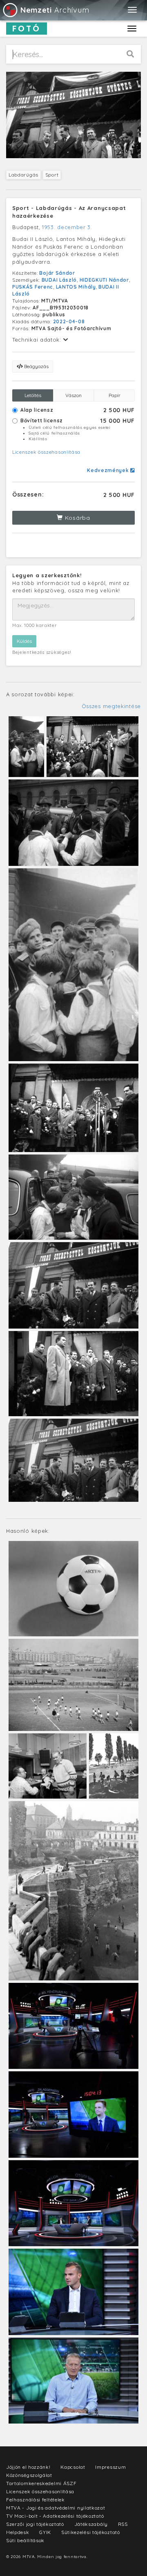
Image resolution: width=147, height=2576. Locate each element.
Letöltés (33, 395)
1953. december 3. (67, 227)
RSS (123, 2524)
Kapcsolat (73, 2467)
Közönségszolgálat (29, 2475)
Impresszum (110, 2467)
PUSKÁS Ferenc (33, 287)
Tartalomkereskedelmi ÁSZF (41, 2483)
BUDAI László (59, 280)
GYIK (45, 2532)
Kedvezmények (109, 470)
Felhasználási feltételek (36, 2500)
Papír (115, 395)
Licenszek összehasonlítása (46, 452)
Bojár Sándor (57, 273)
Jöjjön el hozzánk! (28, 2467)
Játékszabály (91, 2524)
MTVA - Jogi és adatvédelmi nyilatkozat (56, 2508)
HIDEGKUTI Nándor (104, 280)
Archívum (55, 10)
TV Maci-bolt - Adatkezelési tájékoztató (55, 2516)
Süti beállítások (25, 2540)
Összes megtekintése (111, 706)
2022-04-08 (69, 321)
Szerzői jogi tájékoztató (35, 2524)
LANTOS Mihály (76, 287)
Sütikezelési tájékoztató (91, 2532)
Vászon (73, 395)
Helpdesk (18, 2532)
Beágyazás (36, 366)
